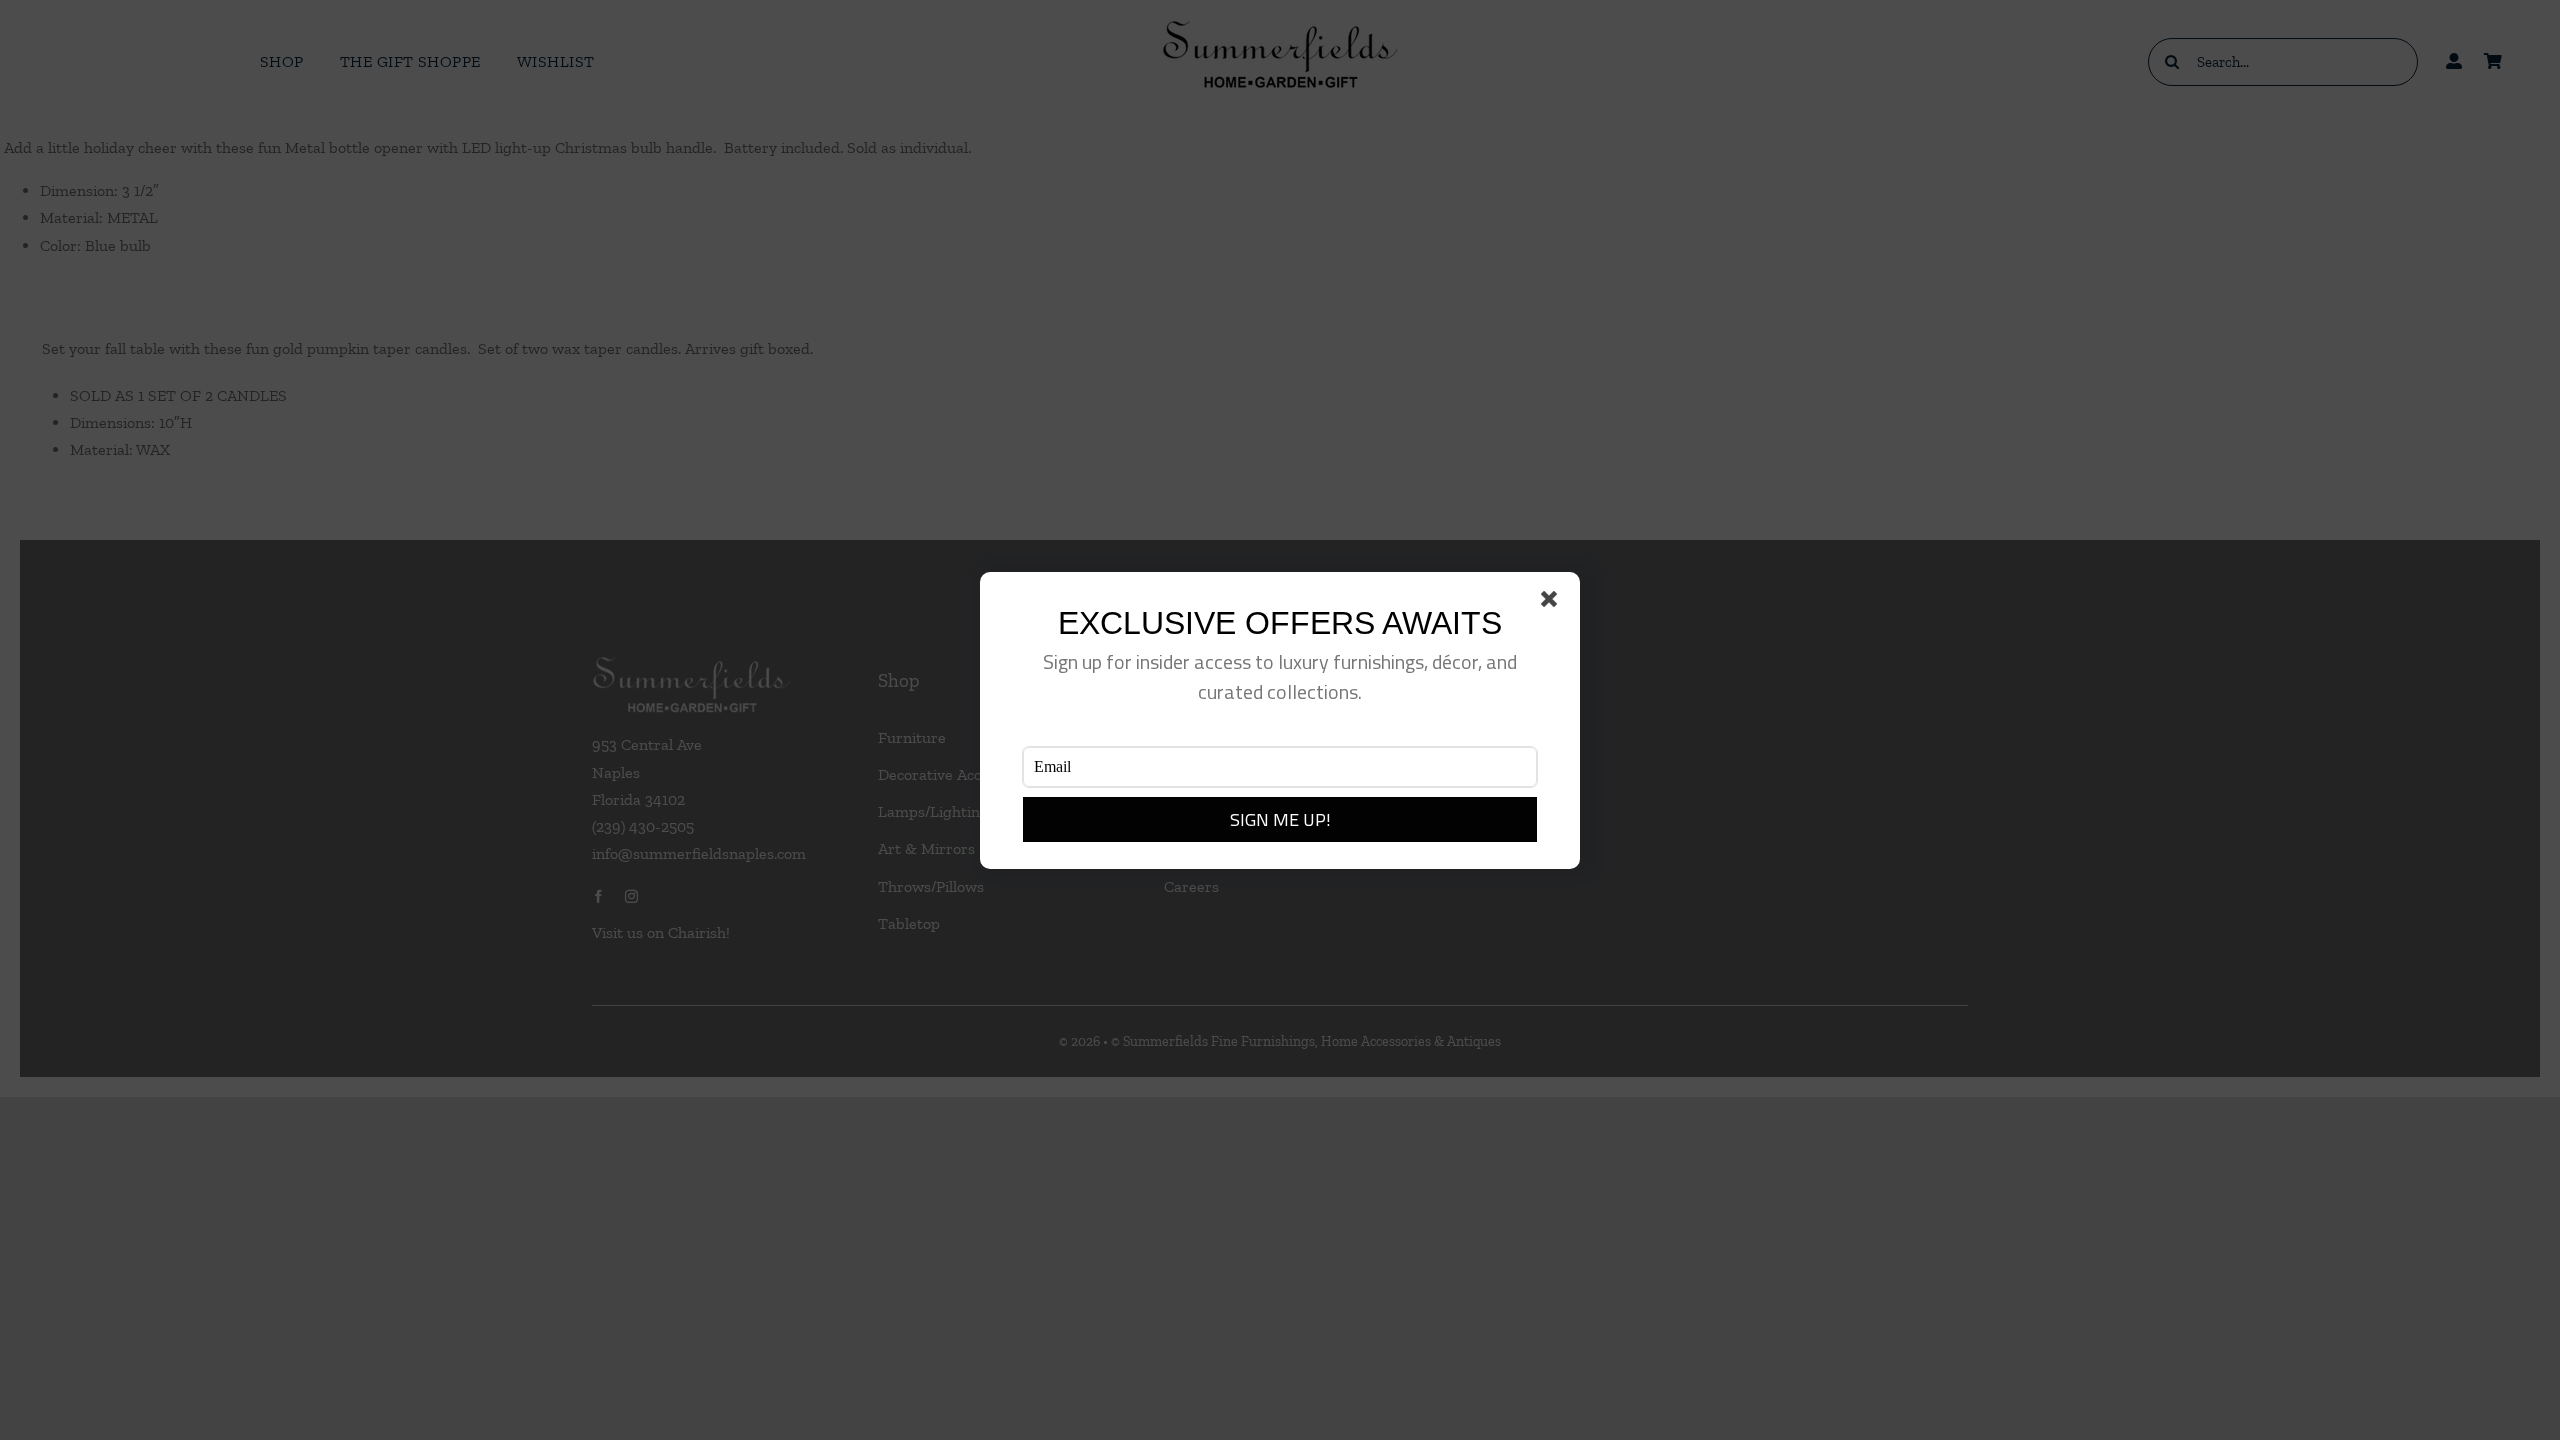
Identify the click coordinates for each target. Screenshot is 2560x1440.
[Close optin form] (1553, 603)
